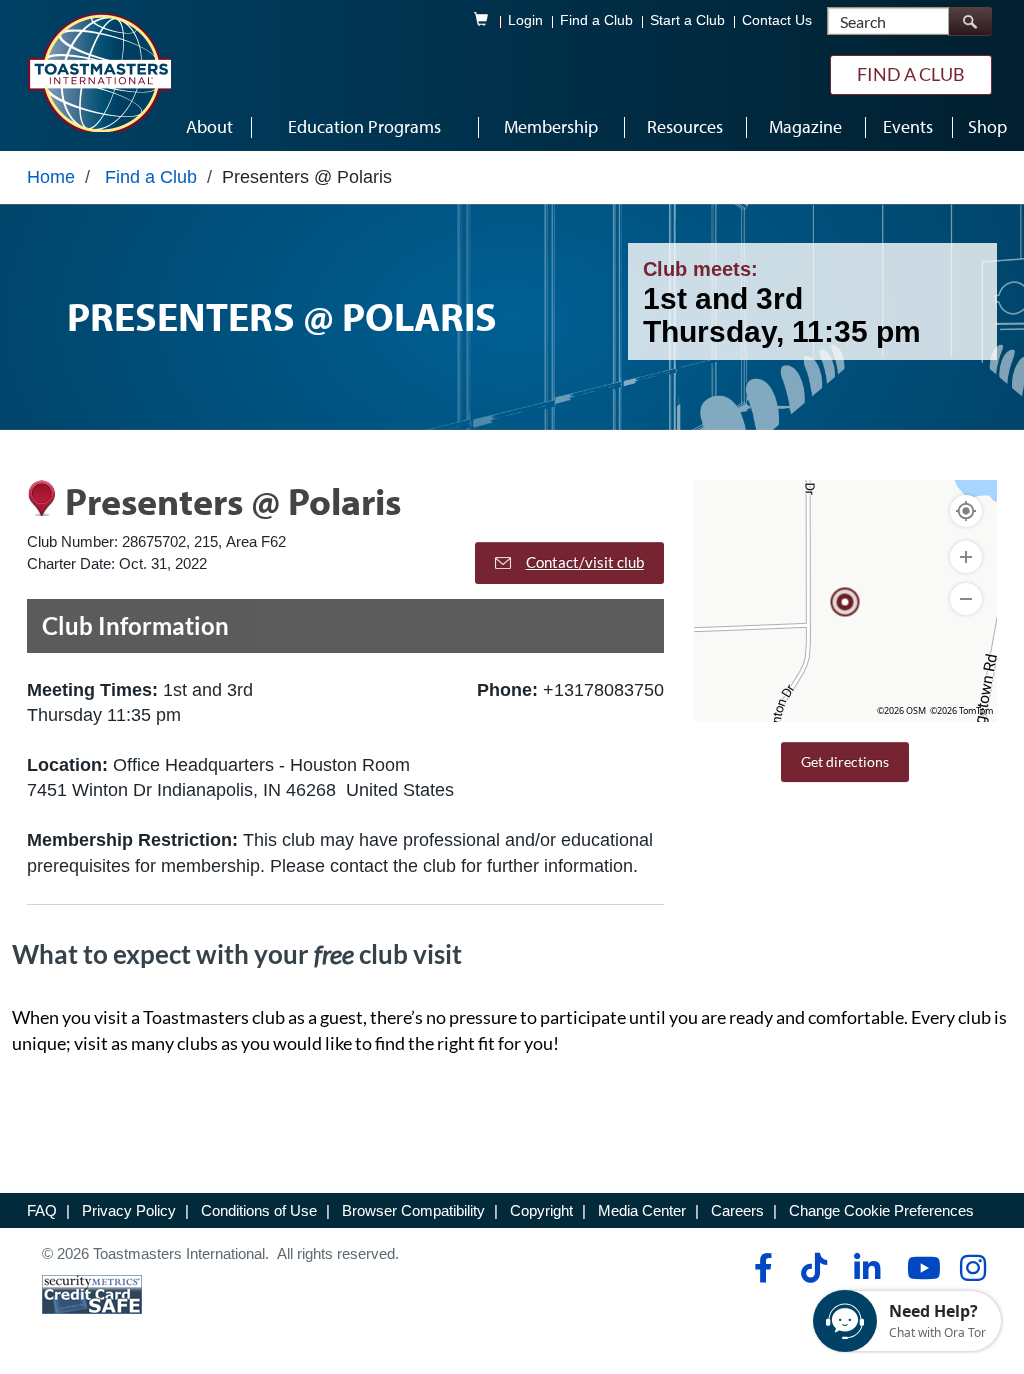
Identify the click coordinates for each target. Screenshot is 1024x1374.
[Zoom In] (966, 557)
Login (525, 20)
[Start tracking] (966, 511)
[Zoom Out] (966, 599)
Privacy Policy (129, 1210)
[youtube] (919, 1268)
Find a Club (596, 20)
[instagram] (972, 1268)
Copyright (541, 1210)
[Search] (970, 21)
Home (51, 177)
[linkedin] (866, 1268)
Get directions (845, 761)
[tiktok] (813, 1268)
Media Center (642, 1210)
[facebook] (760, 1268)
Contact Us (777, 20)
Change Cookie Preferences (881, 1210)
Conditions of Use (259, 1210)
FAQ (42, 1210)
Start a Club (687, 20)
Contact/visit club (585, 562)
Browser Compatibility (413, 1210)
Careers (737, 1210)
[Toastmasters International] (99, 72)
